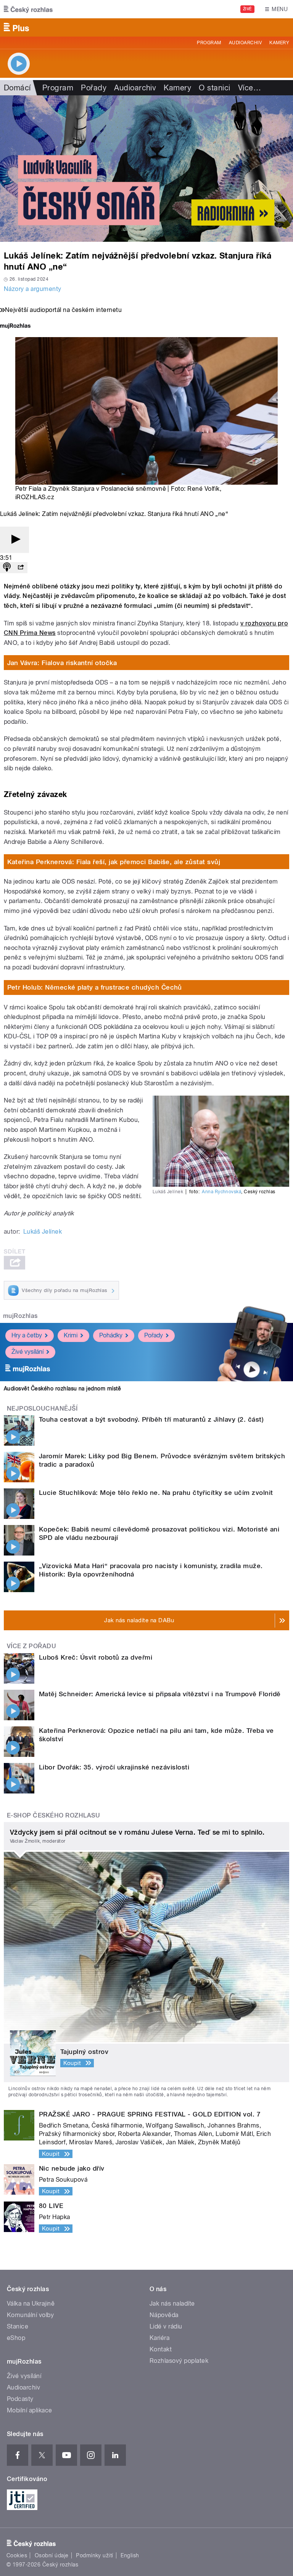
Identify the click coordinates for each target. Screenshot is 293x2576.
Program (209, 43)
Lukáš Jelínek (43, 1232)
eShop (16, 2338)
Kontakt (161, 2349)
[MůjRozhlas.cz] (15, 327)
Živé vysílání (27, 1352)
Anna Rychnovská (221, 1192)
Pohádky (111, 1335)
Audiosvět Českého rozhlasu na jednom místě (62, 1388)
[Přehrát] (14, 540)
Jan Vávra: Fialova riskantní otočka (62, 663)
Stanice (18, 2326)
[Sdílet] (21, 568)
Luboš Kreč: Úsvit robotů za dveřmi (96, 1657)
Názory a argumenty (33, 289)
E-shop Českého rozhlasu (53, 1815)
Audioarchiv (245, 43)
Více (250, 88)
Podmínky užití (95, 2555)
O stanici (214, 88)
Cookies (17, 2555)
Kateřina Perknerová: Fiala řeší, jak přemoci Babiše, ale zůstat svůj (114, 862)
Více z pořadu (31, 1646)
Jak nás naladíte (172, 2304)
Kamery (279, 43)
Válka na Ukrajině (31, 2304)
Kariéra (159, 2338)
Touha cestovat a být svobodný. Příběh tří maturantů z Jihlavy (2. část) (151, 1419)
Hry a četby (27, 1335)
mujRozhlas (20, 1316)
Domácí (17, 88)
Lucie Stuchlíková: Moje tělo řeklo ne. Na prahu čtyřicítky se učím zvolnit (156, 1493)
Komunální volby (30, 2315)
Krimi (71, 1335)
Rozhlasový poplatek (179, 2361)
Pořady (94, 88)
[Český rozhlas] (28, 9)
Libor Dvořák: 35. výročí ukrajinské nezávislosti (114, 1767)
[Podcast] (7, 568)
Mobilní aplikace (30, 2410)
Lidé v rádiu (166, 2326)
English (130, 2555)
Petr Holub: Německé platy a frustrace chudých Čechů (95, 987)
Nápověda (164, 2315)
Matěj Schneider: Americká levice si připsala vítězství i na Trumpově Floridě (160, 1694)
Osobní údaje (52, 2555)
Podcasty (20, 2399)
